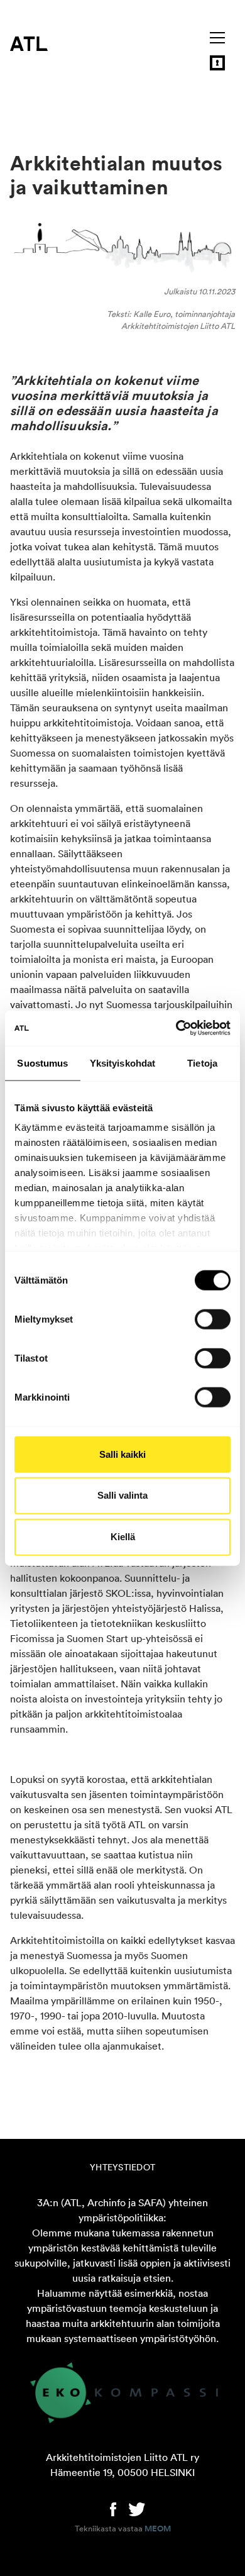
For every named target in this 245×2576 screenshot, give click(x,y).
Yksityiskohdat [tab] (122, 1063)
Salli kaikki (122, 1454)
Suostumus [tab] (42, 1063)
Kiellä (123, 1537)
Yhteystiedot (122, 2167)
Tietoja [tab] (202, 1063)
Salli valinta (122, 1495)
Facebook (113, 2508)
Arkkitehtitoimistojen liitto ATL (29, 43)
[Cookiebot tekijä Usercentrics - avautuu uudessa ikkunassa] (176, 1028)
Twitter (137, 2508)
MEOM (158, 2529)
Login (217, 63)
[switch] (213, 1319)
